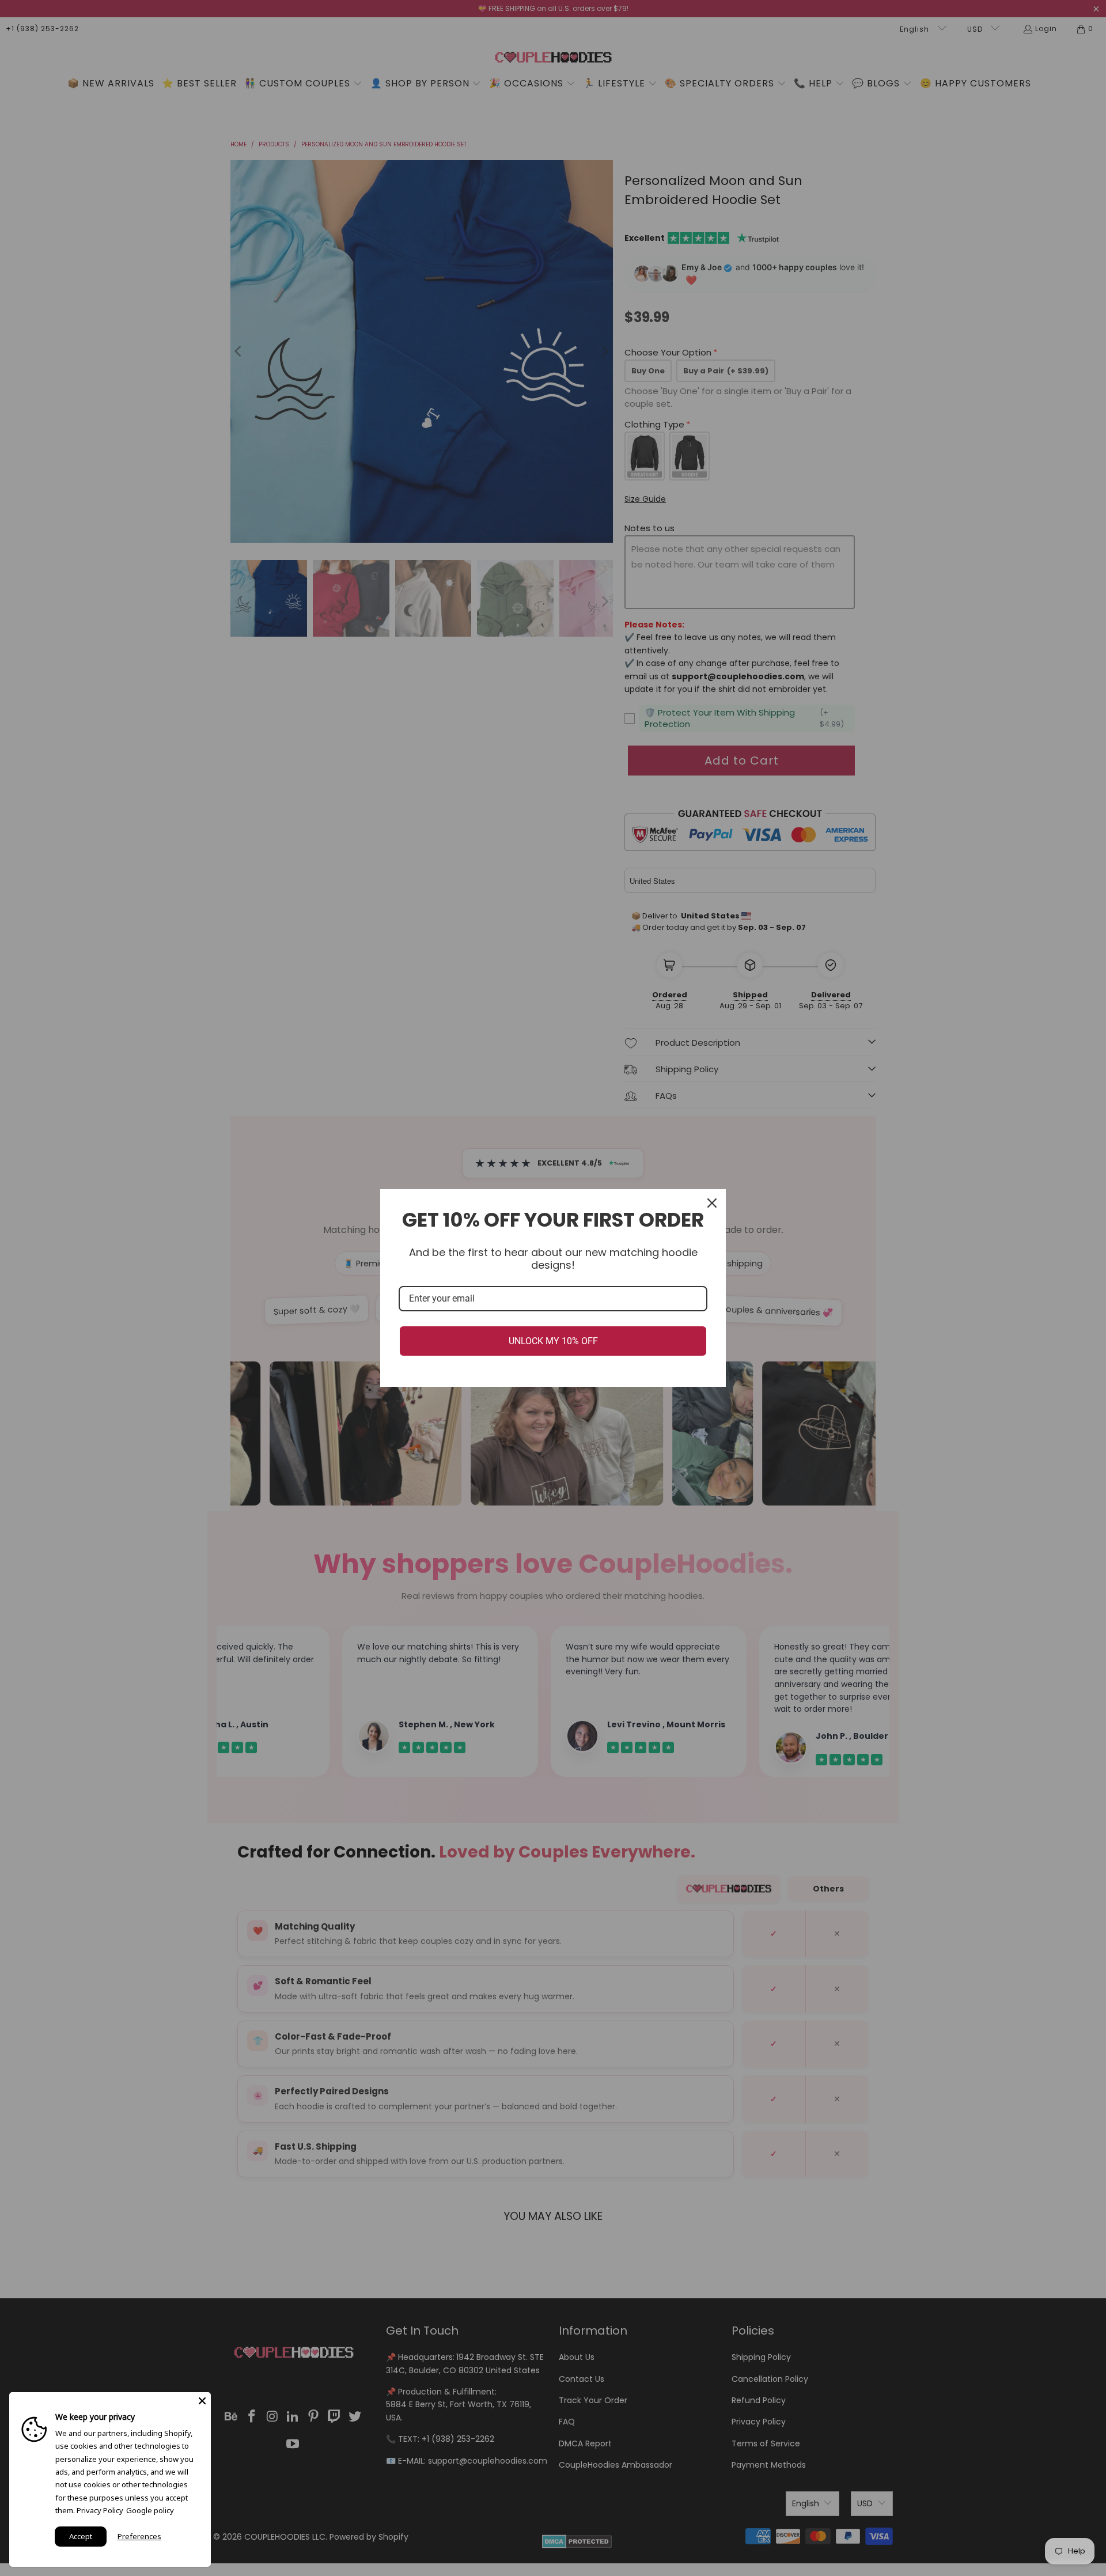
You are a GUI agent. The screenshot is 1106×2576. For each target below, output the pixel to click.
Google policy (150, 2510)
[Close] (712, 1203)
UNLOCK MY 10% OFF (553, 1341)
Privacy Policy (100, 2510)
